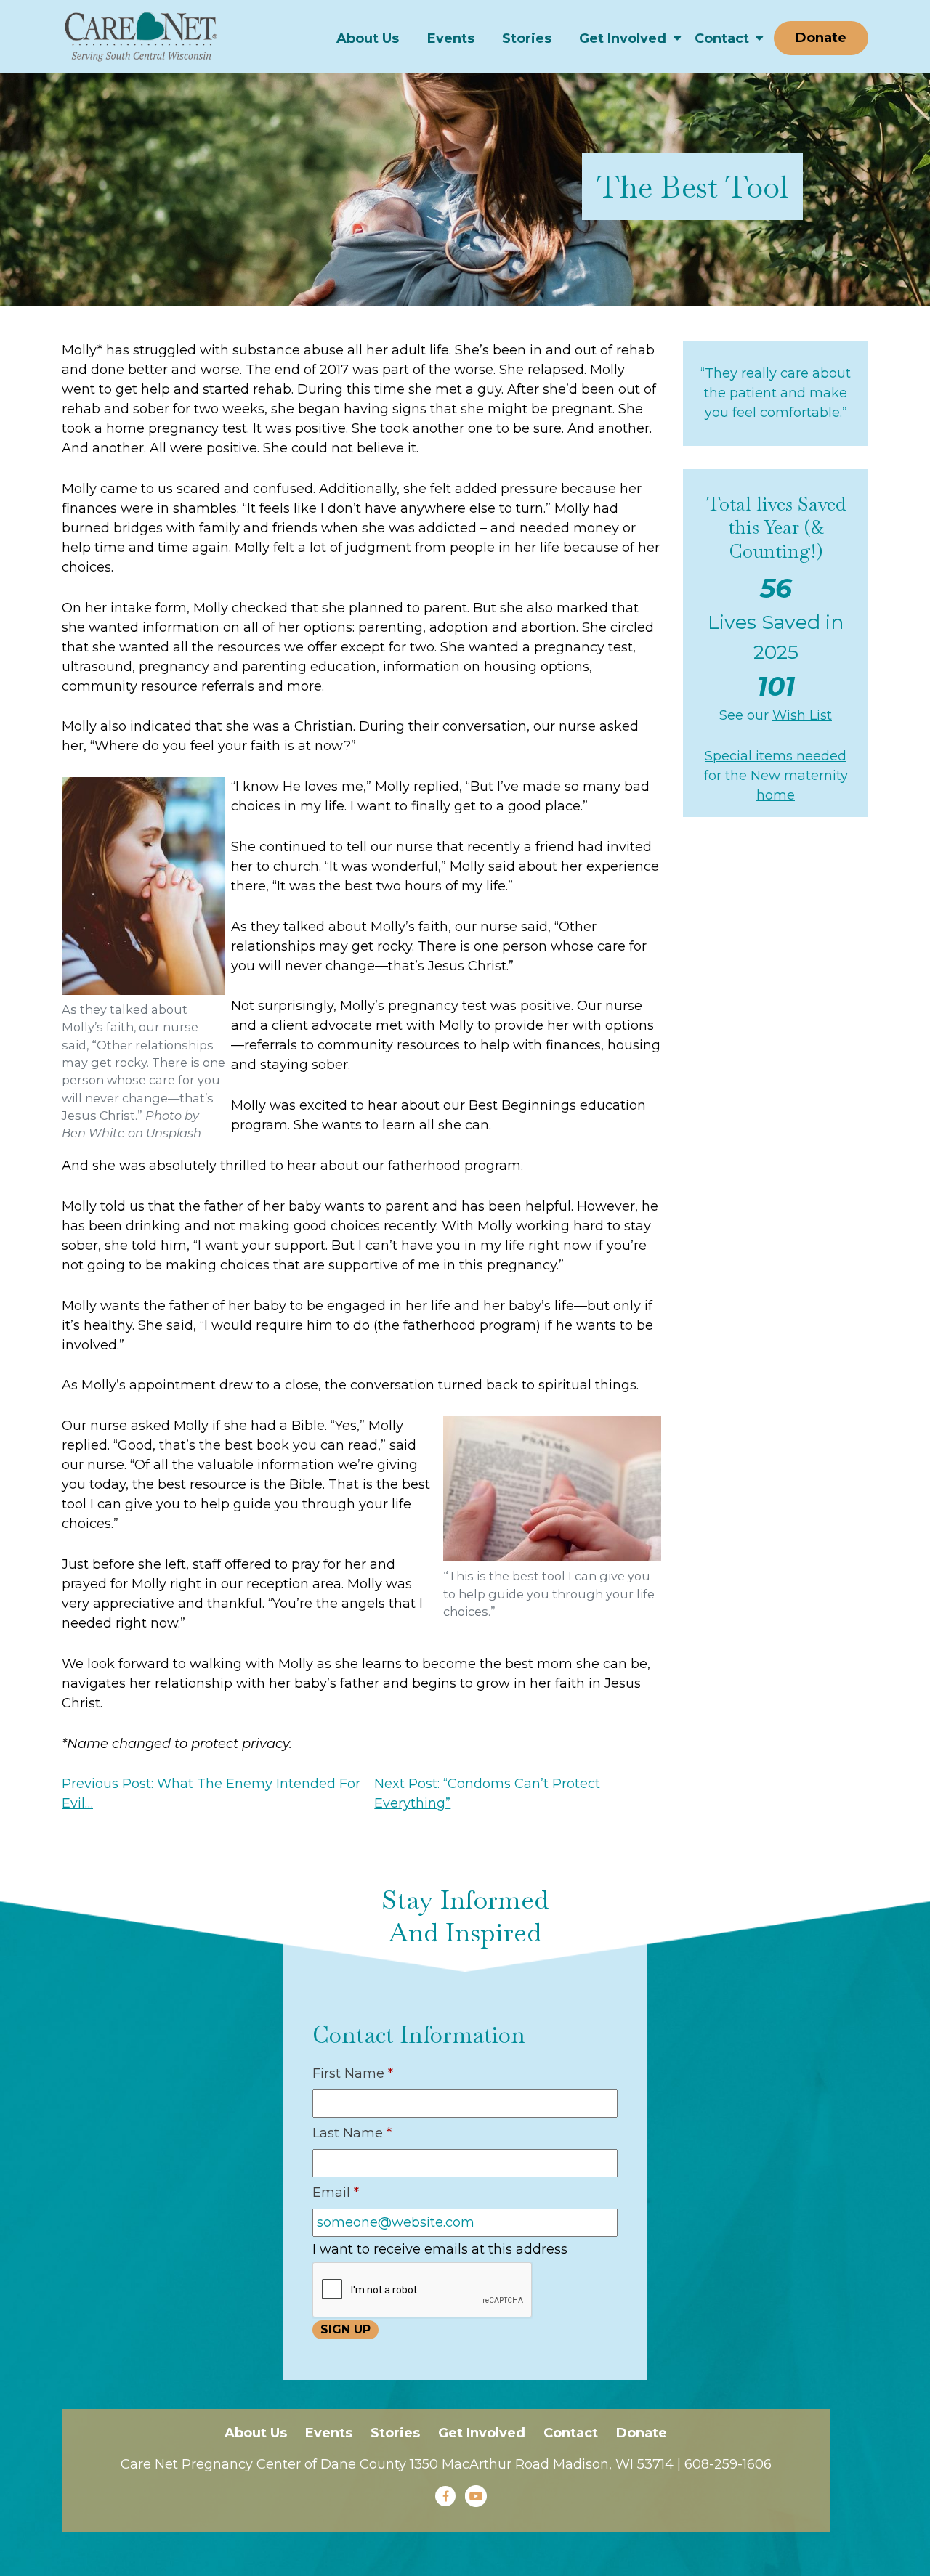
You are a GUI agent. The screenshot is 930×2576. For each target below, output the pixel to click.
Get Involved (623, 38)
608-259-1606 (728, 2464)
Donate (821, 38)
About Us (368, 38)
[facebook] (445, 2496)
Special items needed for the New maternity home (776, 776)
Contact (722, 38)
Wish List (802, 715)
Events (451, 38)
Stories (527, 38)
